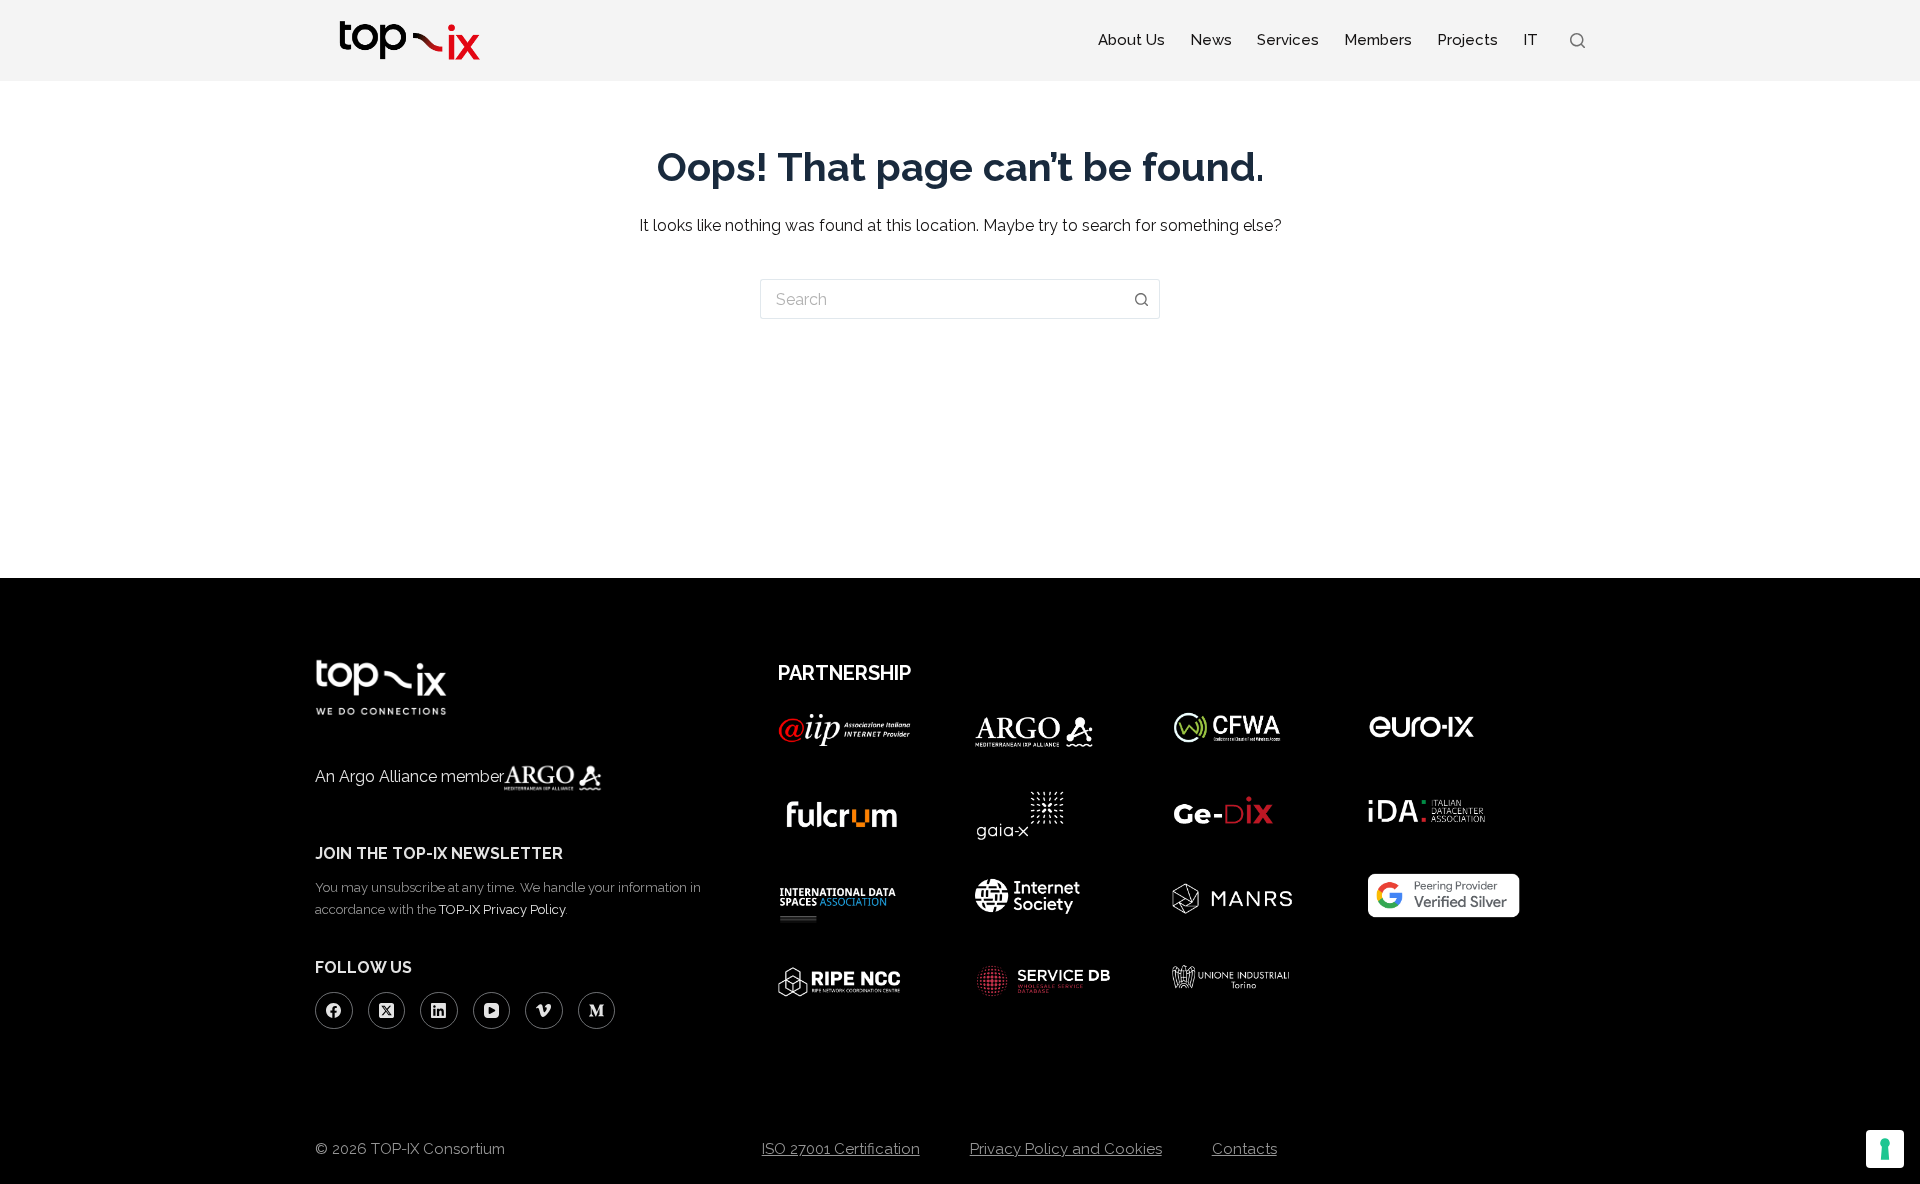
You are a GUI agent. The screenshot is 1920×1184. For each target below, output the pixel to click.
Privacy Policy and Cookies (1066, 1149)
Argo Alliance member (421, 776)
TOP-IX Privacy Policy (502, 909)
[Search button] (1142, 299)
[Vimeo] (544, 1011)
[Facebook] (334, 1011)
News (1211, 40)
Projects (1467, 40)
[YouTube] (492, 1011)
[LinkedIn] (439, 1011)
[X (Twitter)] (387, 1011)
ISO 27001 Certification (841, 1149)
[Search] (1577, 40)
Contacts (1244, 1149)
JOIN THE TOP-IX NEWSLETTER (439, 853)
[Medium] (597, 1011)
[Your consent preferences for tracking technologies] (1885, 1149)
